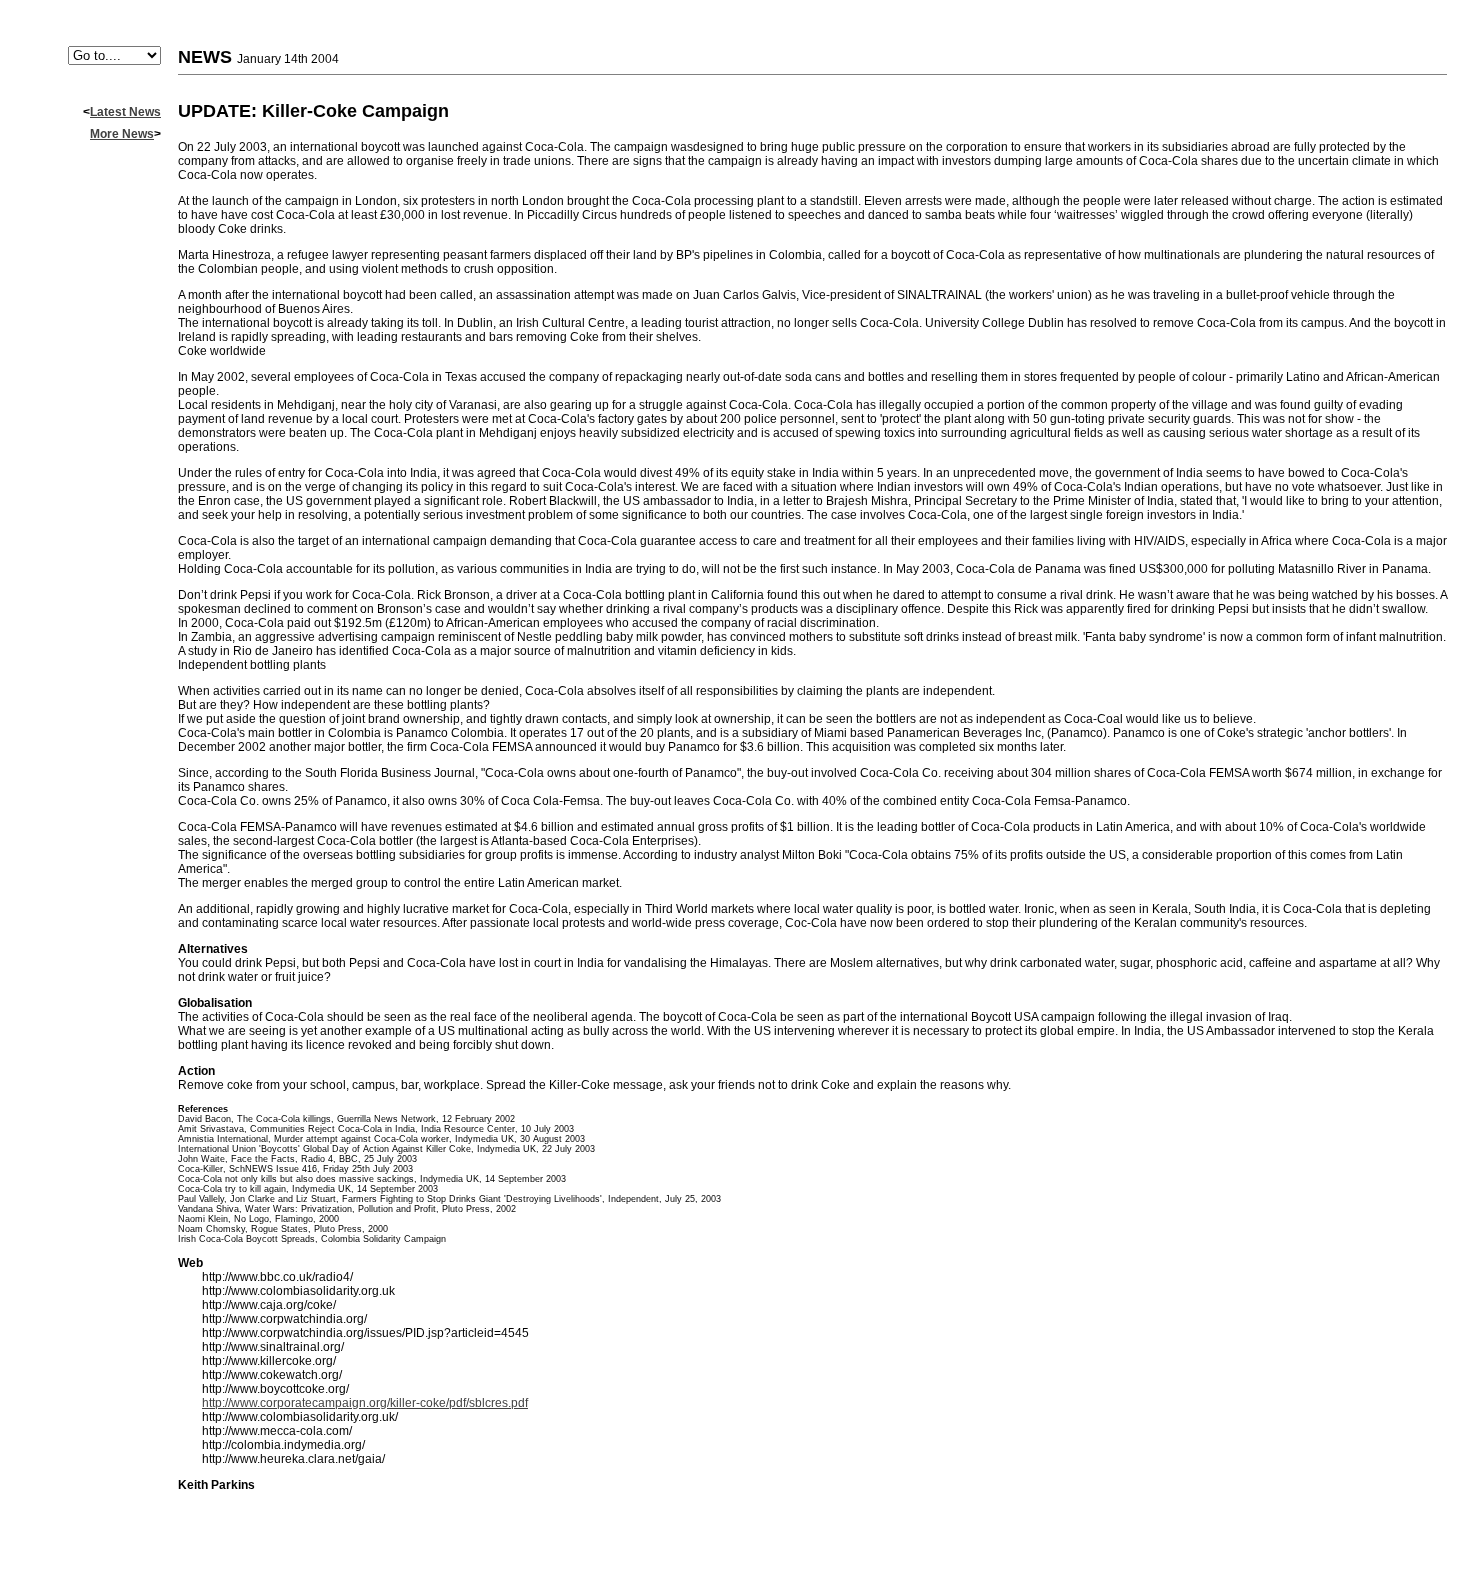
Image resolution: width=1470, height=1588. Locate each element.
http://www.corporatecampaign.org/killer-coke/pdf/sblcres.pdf (365, 1403)
